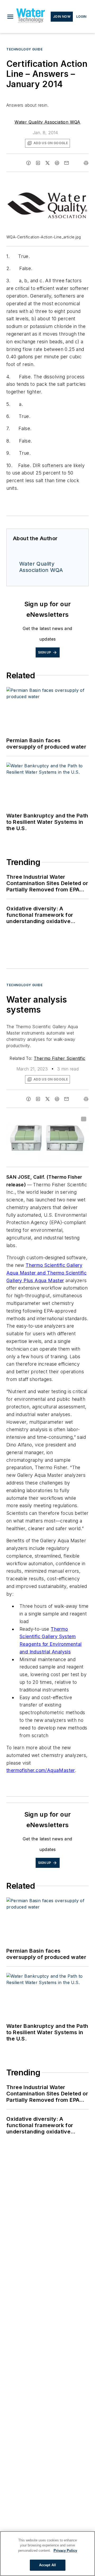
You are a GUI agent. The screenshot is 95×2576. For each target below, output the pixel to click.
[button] (10, 17)
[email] (66, 163)
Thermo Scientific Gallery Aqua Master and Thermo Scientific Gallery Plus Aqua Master (46, 1273)
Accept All (47, 2565)
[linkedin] (38, 163)
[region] (47, 2554)
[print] (86, 163)
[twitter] (47, 163)
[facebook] (28, 163)
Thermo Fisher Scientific (60, 1058)
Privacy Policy (65, 2551)
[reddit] (57, 163)
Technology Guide (25, 49)
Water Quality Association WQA (47, 122)
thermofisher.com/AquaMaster (41, 1770)
